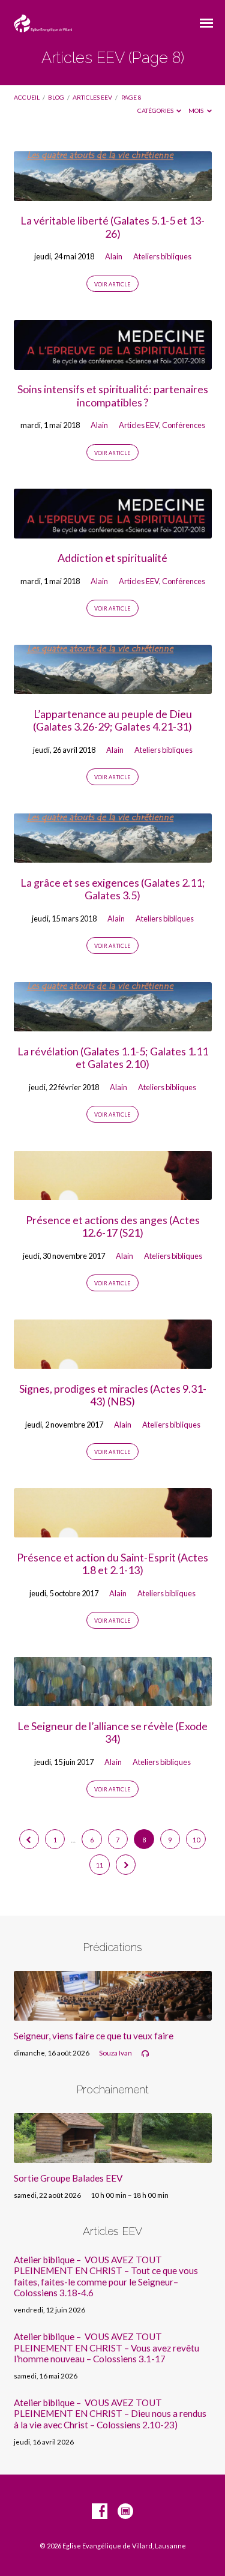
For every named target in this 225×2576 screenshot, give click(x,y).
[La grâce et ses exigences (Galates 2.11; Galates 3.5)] (113, 855)
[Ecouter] (145, 2054)
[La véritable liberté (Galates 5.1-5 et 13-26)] (113, 194)
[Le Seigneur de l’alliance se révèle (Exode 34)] (113, 1699)
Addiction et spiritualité (112, 558)
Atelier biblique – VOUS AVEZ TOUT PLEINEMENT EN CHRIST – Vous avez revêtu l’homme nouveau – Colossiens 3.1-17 (106, 2348)
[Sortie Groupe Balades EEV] (113, 2156)
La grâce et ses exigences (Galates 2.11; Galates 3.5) (113, 889)
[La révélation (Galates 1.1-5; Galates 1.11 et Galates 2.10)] (113, 1024)
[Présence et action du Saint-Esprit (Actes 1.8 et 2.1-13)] (113, 1530)
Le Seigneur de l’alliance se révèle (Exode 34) (112, 1733)
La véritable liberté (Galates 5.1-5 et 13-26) (112, 227)
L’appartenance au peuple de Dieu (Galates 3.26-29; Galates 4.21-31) (112, 720)
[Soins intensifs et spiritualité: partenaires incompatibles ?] (113, 363)
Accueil (27, 97)
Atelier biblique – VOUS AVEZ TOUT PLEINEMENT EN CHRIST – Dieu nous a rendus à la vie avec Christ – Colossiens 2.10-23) (110, 2414)
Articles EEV (92, 97)
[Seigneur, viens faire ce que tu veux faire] (113, 2013)
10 (196, 1840)
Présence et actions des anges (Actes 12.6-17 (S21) (113, 1226)
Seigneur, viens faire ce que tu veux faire (94, 2036)
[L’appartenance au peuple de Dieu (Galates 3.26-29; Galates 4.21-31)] (113, 687)
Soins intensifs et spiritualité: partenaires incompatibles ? (113, 396)
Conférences (184, 425)
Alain (114, 256)
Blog (56, 97)
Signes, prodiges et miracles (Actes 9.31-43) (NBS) (113, 1395)
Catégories (156, 110)
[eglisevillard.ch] (125, 2512)
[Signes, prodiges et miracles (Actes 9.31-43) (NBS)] (113, 1362)
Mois (196, 110)
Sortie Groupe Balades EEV (68, 2178)
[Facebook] (100, 2512)
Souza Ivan (115, 2053)
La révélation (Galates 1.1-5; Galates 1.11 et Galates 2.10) (113, 1058)
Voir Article (112, 284)
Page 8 (131, 97)
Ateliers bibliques (162, 256)
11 (100, 1865)
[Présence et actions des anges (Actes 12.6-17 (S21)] (113, 1193)
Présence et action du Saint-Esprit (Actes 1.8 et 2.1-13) (112, 1564)
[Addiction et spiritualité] (113, 531)
